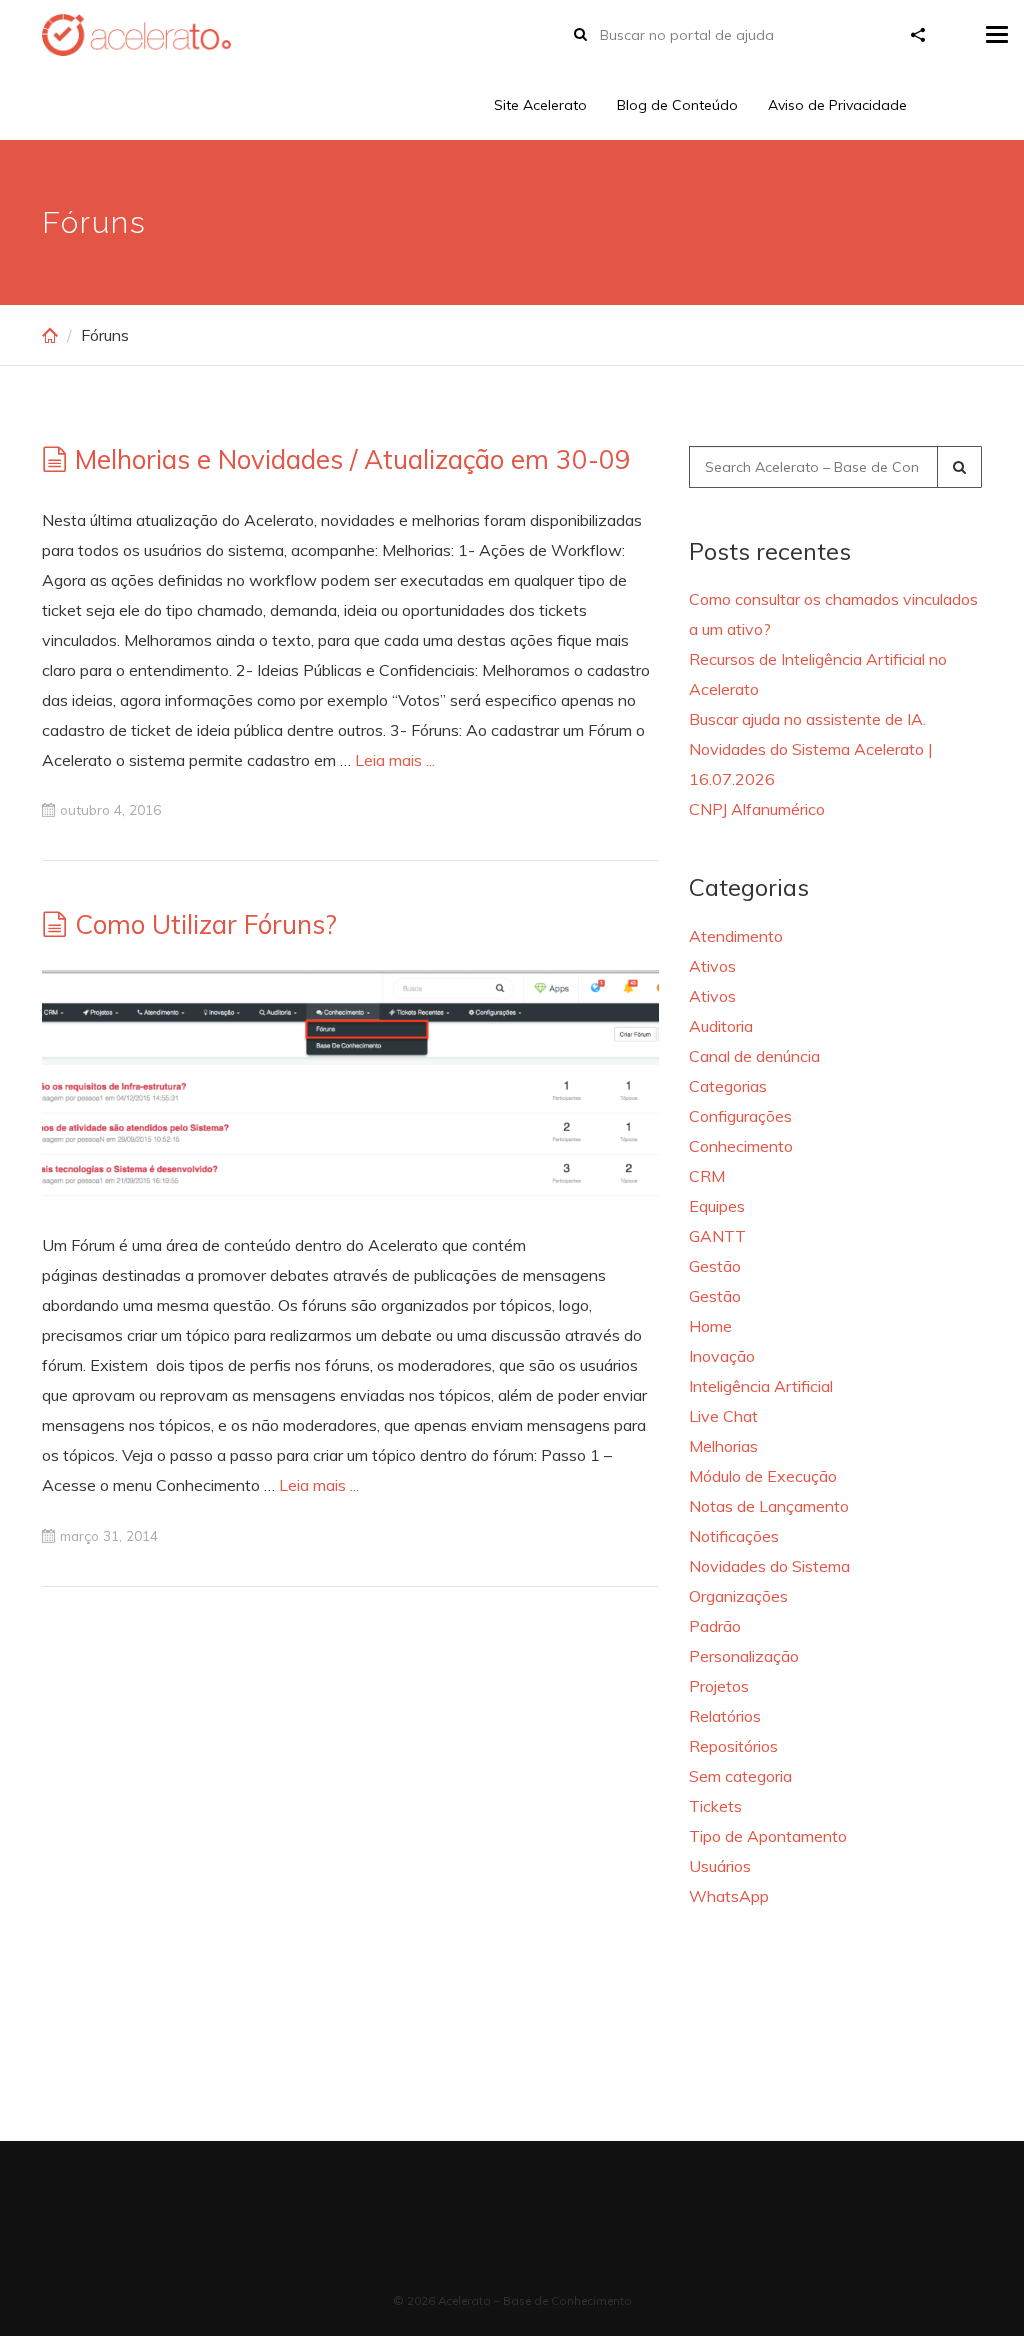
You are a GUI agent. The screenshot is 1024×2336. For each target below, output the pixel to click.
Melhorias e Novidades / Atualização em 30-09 (353, 459)
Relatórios (725, 1716)
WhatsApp (729, 1896)
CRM (707, 1176)
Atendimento (736, 936)
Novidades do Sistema (769, 1566)
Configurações (740, 1116)
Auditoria (721, 1026)
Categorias (728, 1086)
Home (710, 1326)
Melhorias (723, 1446)
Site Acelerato (540, 105)
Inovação (722, 1356)
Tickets (715, 1806)
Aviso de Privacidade (837, 105)
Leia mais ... (395, 760)
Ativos (712, 966)
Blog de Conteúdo (677, 105)
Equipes (717, 1206)
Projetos (719, 1686)
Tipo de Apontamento (768, 1836)
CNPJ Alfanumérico (757, 809)
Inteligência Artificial (761, 1386)
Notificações (734, 1536)
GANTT (717, 1236)
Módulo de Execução (763, 1476)
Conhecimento (741, 1146)
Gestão (715, 1266)
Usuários (720, 1866)
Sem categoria (740, 1776)
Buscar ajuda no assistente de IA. (807, 719)
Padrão (715, 1626)
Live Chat (723, 1416)
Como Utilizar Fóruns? (206, 924)
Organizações (738, 1596)
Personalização (744, 1656)
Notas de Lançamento (769, 1506)
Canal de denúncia (754, 1056)
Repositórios (733, 1746)
